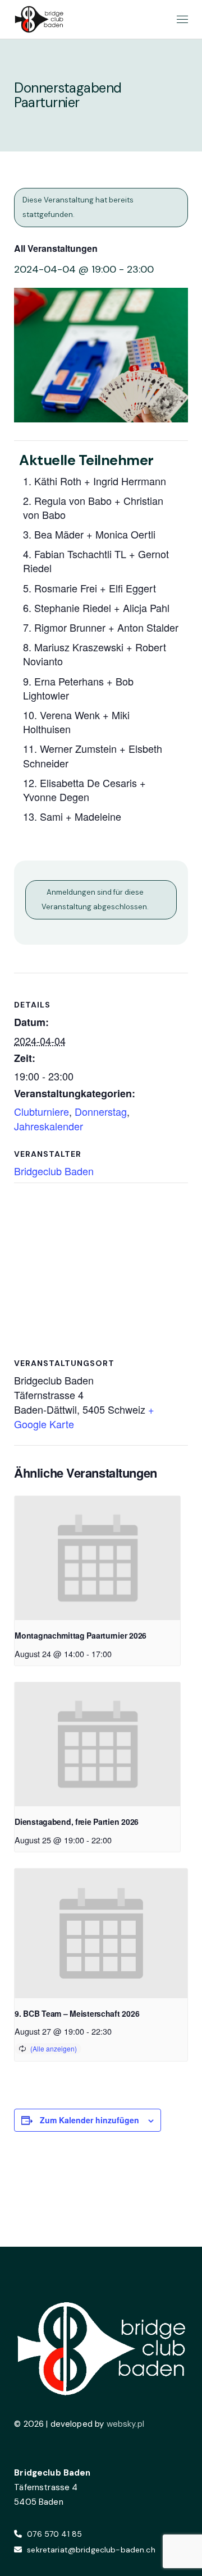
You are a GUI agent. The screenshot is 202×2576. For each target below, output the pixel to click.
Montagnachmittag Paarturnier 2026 (81, 1635)
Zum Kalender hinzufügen (89, 2120)
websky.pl (125, 2424)
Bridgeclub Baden (54, 1171)
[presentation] (97, 1558)
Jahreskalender (49, 1126)
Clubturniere (42, 1111)
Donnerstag (101, 1111)
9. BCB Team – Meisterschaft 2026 (77, 2013)
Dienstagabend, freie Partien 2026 (77, 1821)
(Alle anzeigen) (54, 2048)
